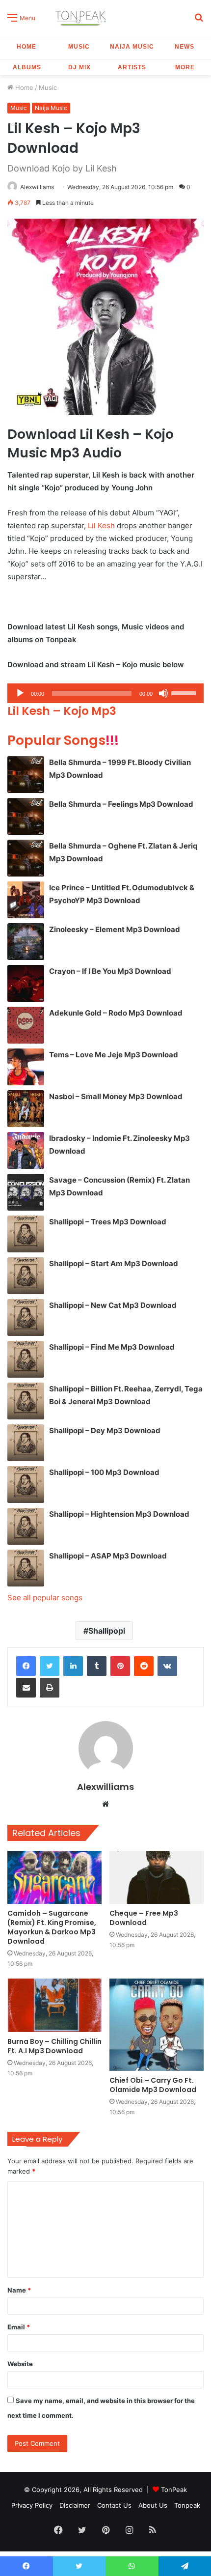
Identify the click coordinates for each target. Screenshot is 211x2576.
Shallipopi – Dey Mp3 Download (105, 1430)
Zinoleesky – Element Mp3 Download (115, 929)
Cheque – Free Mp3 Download (144, 1918)
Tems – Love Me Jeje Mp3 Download (114, 1055)
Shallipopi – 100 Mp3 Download (104, 1472)
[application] (105, 693)
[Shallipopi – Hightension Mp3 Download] (26, 1526)
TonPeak (174, 2490)
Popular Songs (63, 740)
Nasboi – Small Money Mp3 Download (116, 1096)
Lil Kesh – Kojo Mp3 (62, 711)
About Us (153, 2505)
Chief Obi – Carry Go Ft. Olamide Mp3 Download (153, 2085)
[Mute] (163, 693)
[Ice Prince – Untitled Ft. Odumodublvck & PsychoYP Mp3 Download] (26, 900)
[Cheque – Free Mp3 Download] (157, 1877)
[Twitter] (50, 1666)
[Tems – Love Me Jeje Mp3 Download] (26, 1067)
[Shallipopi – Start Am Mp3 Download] (26, 1276)
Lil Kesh (101, 525)
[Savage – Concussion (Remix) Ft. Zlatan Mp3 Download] (26, 1192)
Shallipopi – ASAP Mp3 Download (108, 1556)
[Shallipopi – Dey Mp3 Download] (26, 1443)
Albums (27, 67)
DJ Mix (79, 67)
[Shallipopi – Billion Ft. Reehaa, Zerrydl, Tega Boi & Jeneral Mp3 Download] (26, 1401)
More (185, 67)
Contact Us (114, 2505)
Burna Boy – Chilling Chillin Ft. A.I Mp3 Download (54, 2046)
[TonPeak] (82, 17)
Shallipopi (107, 1631)
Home (26, 47)
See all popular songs (45, 1598)
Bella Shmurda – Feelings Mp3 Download (121, 804)
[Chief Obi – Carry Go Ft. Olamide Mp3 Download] (157, 2025)
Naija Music (132, 47)
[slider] (185, 692)
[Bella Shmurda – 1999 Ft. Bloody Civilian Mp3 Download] (26, 775)
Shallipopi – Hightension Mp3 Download (119, 1514)
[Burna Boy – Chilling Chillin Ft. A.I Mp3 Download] (54, 2005)
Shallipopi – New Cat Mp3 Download (113, 1305)
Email (19, 2327)
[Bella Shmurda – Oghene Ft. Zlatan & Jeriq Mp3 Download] (26, 858)
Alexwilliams (37, 187)
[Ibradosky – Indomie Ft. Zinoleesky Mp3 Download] (26, 1150)
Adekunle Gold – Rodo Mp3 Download (116, 1013)
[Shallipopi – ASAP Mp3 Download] (26, 1568)
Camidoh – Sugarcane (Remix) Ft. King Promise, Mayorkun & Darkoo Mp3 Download (52, 1927)
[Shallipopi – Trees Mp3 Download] (26, 1234)
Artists (132, 67)
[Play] (20, 693)
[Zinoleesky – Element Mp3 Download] (26, 942)
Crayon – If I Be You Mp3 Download (110, 971)
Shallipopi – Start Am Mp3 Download (114, 1263)
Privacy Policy (32, 2505)
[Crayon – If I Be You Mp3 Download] (26, 983)
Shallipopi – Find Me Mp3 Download (112, 1347)
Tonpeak (187, 2505)
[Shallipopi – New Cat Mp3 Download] (26, 1317)
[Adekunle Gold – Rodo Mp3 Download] (26, 1025)
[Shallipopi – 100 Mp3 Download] (26, 1485)
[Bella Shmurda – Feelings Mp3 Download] (26, 816)
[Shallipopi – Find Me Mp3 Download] (26, 1359)
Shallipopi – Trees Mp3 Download (108, 1222)
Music (79, 47)
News (185, 47)
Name (19, 2290)
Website (20, 2364)
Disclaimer (75, 2505)
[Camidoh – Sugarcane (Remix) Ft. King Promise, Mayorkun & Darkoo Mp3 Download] (54, 1877)
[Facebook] (26, 1666)
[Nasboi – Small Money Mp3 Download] (26, 1109)
